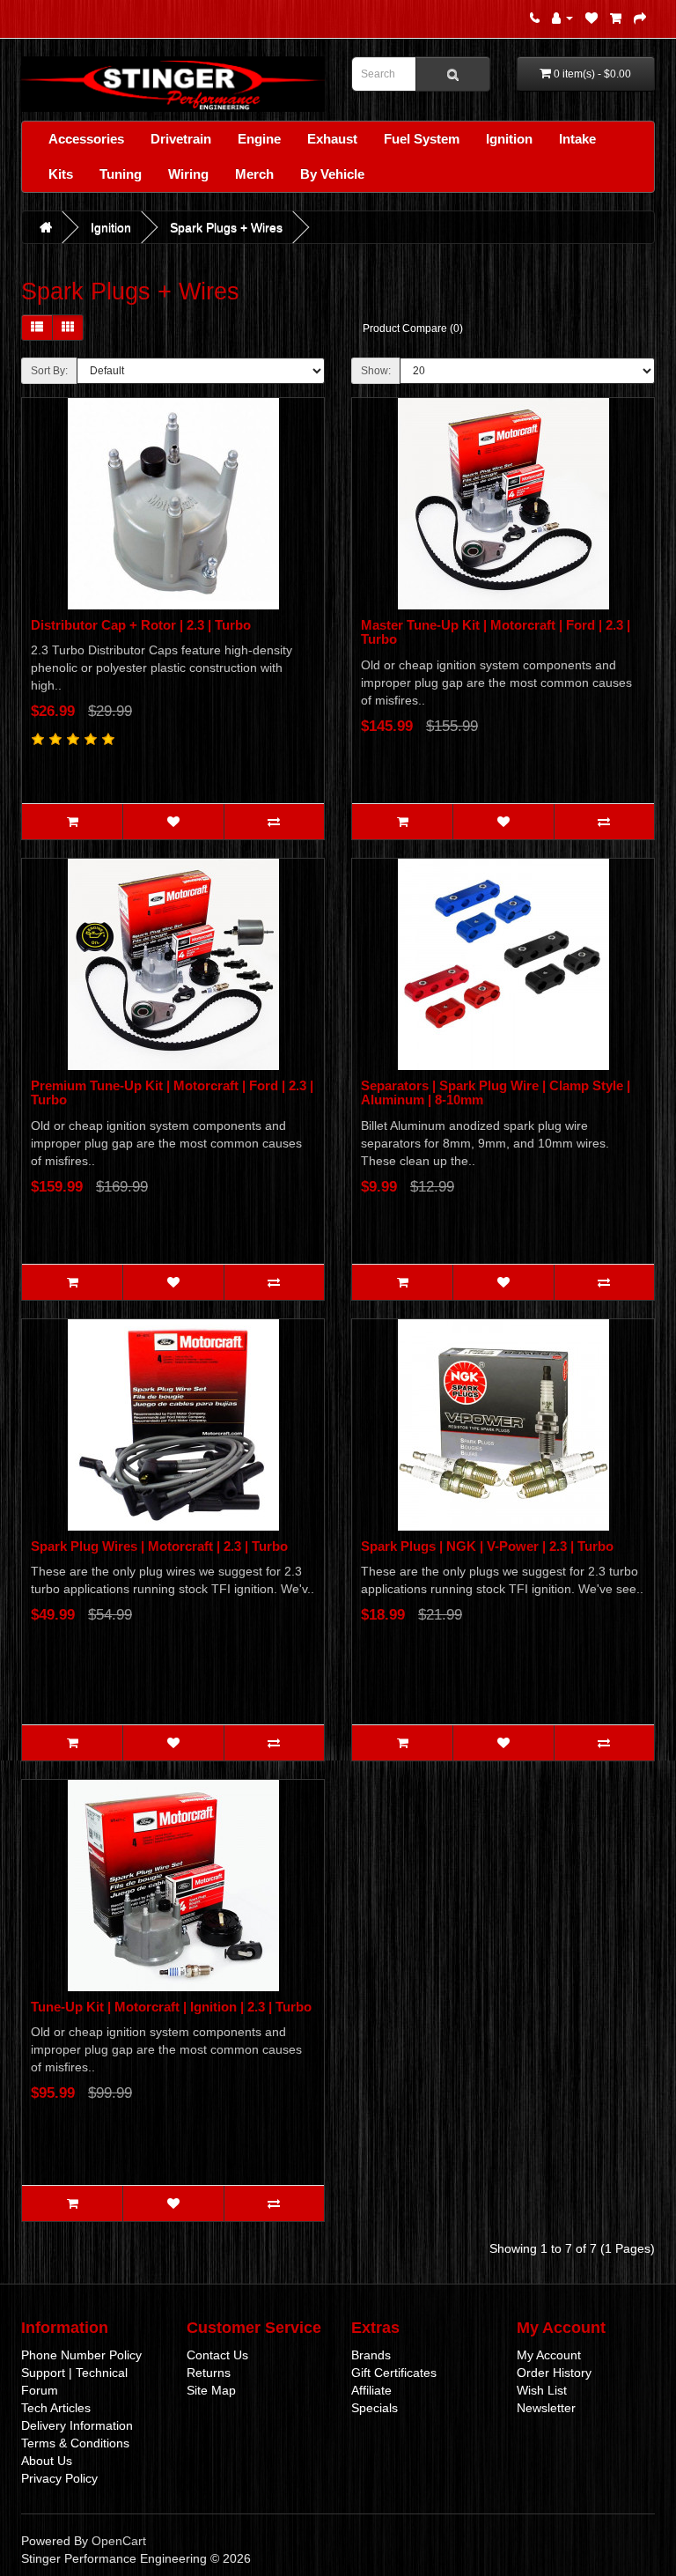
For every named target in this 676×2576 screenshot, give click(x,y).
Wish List (542, 2390)
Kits (61, 174)
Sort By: (49, 371)
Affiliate (371, 2390)
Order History (554, 2373)
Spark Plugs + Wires (226, 227)
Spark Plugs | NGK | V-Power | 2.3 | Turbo (487, 1546)
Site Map (211, 2390)
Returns (209, 2373)
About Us (47, 2461)
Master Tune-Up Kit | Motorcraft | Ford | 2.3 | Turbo (496, 632)
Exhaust (332, 139)
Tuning (121, 174)
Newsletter (546, 2408)
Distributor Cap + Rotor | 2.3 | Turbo (141, 625)
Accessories (86, 139)
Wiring (188, 174)
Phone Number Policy (81, 2355)
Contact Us (217, 2355)
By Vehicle (332, 174)
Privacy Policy (59, 2478)
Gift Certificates (394, 2373)
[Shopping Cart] (616, 18)
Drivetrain (181, 139)
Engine (259, 139)
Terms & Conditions (75, 2443)
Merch (254, 174)
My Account (549, 2355)
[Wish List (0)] (591, 18)
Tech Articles (56, 2408)
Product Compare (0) (413, 328)
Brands (371, 2355)
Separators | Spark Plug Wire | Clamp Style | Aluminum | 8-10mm (496, 1093)
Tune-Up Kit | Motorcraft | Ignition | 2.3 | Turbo (171, 2007)
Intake (577, 139)
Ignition (509, 139)
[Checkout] (640, 18)
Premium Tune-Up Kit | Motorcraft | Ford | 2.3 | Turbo (172, 1093)
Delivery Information (77, 2425)
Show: (376, 371)
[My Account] (562, 18)
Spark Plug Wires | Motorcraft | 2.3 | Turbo (159, 1546)
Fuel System (422, 139)
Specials (375, 2408)
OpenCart (119, 2541)
